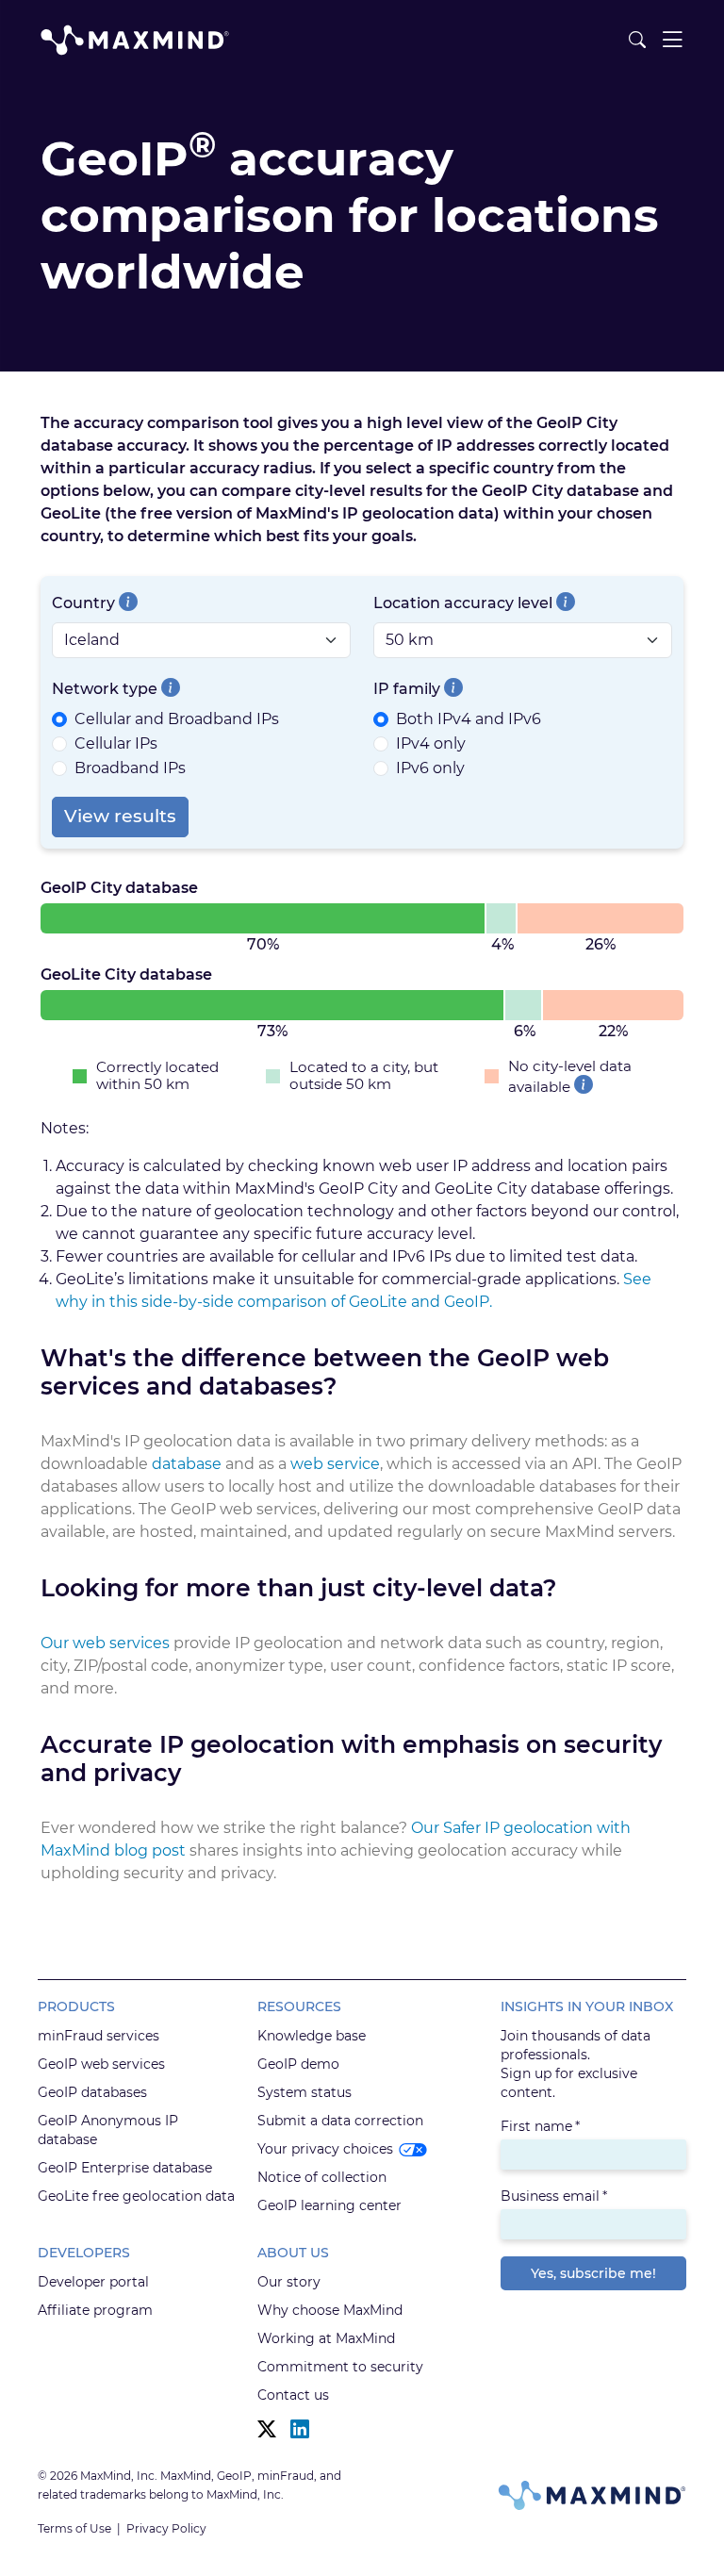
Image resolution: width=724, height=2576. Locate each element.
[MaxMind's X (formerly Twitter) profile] (267, 2429)
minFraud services (99, 2036)
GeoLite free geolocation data (136, 2196)
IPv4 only (431, 743)
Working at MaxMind (326, 2338)
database (187, 1464)
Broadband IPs (130, 768)
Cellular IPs (116, 743)
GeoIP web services (101, 2064)
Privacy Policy (166, 2528)
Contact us (293, 2395)
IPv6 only (430, 768)
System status (304, 2092)
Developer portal (93, 2282)
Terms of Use (74, 2528)
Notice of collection (322, 2177)
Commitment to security (340, 2367)
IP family (407, 689)
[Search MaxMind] (637, 40)
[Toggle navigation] (672, 40)
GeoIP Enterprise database (125, 2168)
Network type (105, 689)
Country (83, 603)
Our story (289, 2282)
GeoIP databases (92, 2092)
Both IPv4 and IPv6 (469, 719)
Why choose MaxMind (330, 2310)
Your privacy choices (325, 2149)
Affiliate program (95, 2310)
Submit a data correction (340, 2121)
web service (335, 1464)
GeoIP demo (298, 2064)
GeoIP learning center (329, 2205)
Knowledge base (312, 2036)
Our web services (105, 1643)
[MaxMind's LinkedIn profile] (300, 2429)
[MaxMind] (135, 40)
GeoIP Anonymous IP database (108, 2130)
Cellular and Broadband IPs (177, 719)
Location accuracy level (463, 603)
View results (120, 816)
